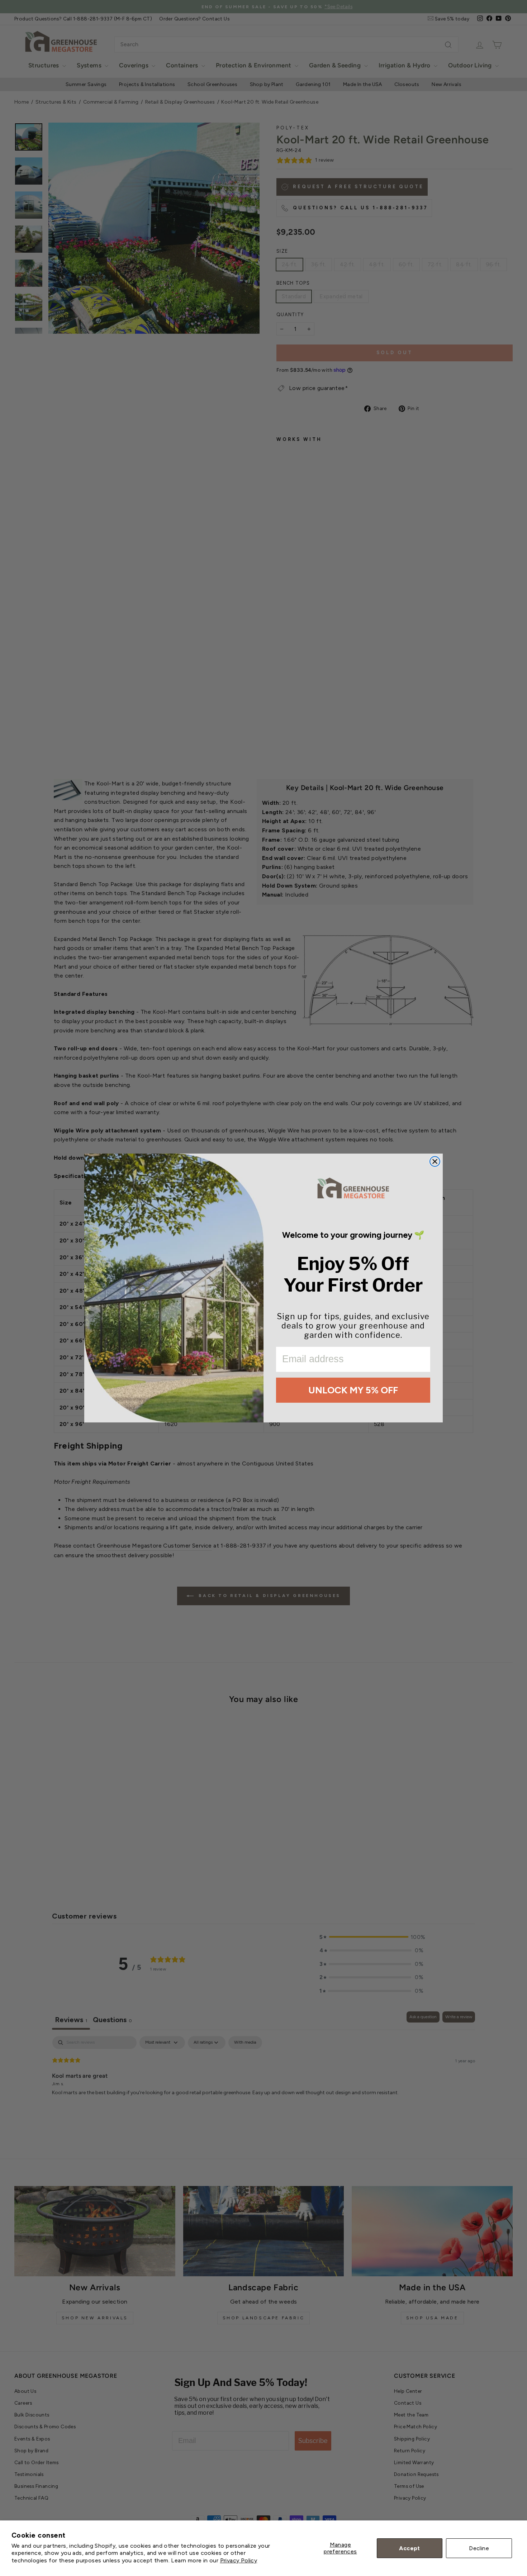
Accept (409, 2548)
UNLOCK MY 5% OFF (353, 1390)
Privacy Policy (239, 2560)
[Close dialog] (435, 1161)
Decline (479, 2548)
